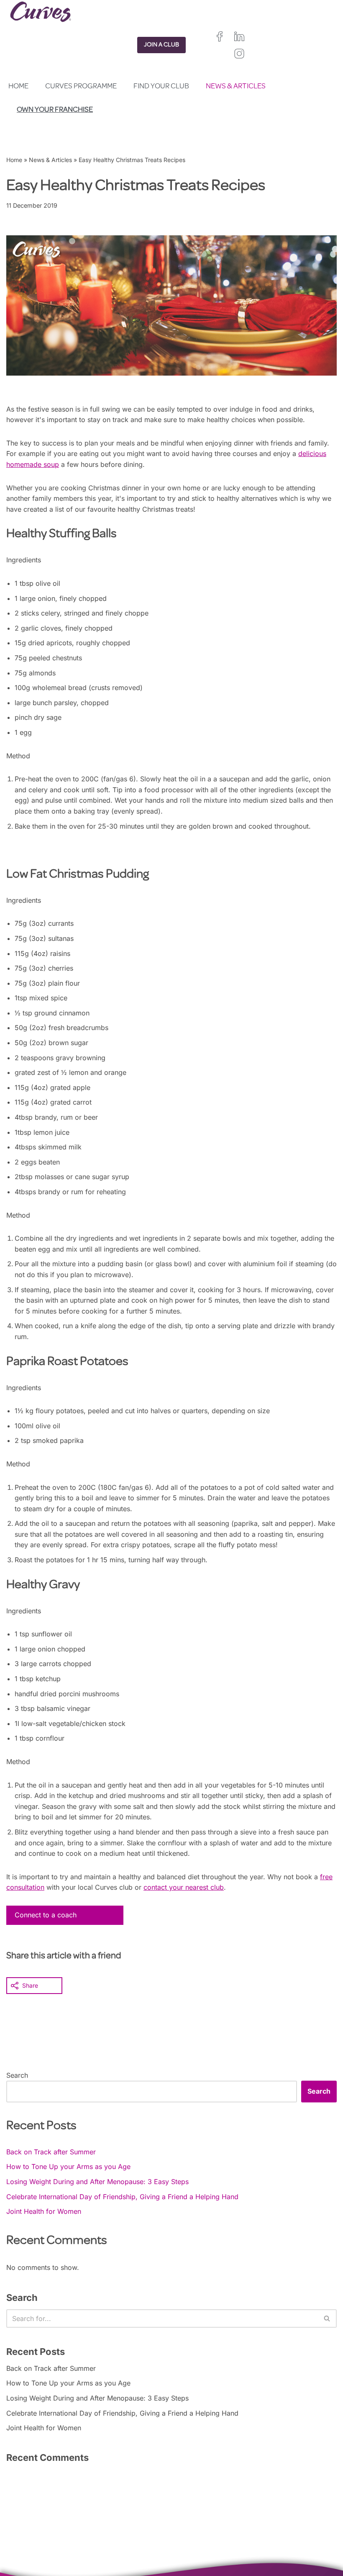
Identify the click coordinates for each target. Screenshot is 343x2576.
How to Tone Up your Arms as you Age (68, 2166)
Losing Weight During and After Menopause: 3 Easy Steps (97, 2182)
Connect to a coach (46, 1915)
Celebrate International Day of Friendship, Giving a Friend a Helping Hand (122, 2197)
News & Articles (236, 87)
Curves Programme (81, 87)
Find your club (161, 87)
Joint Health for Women (44, 2211)
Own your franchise (55, 110)
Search (17, 2075)
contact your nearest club (184, 1887)
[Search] (327, 2318)
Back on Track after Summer (51, 2152)
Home (18, 87)
